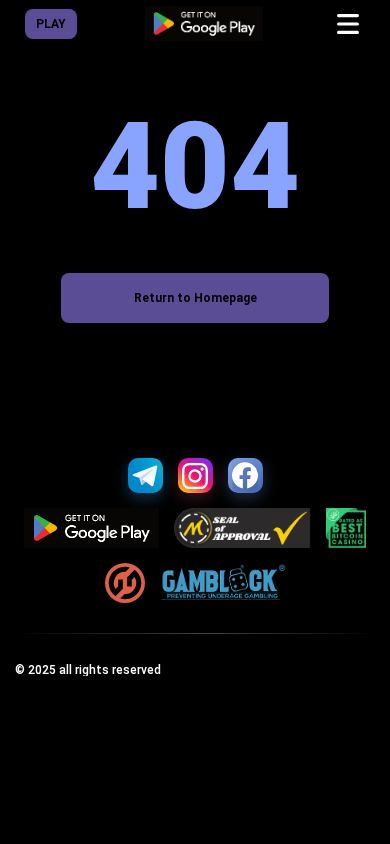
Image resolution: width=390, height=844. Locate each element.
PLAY (51, 24)
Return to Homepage (195, 298)
